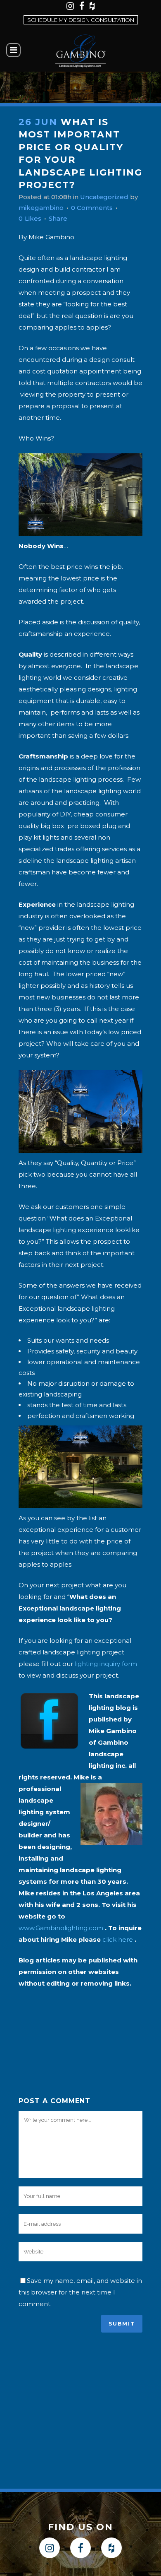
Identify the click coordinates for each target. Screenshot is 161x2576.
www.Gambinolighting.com (61, 1928)
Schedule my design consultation (81, 20)
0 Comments (92, 208)
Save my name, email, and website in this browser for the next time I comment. (80, 2292)
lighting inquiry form (106, 1664)
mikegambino (41, 208)
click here (118, 1939)
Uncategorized (104, 197)
